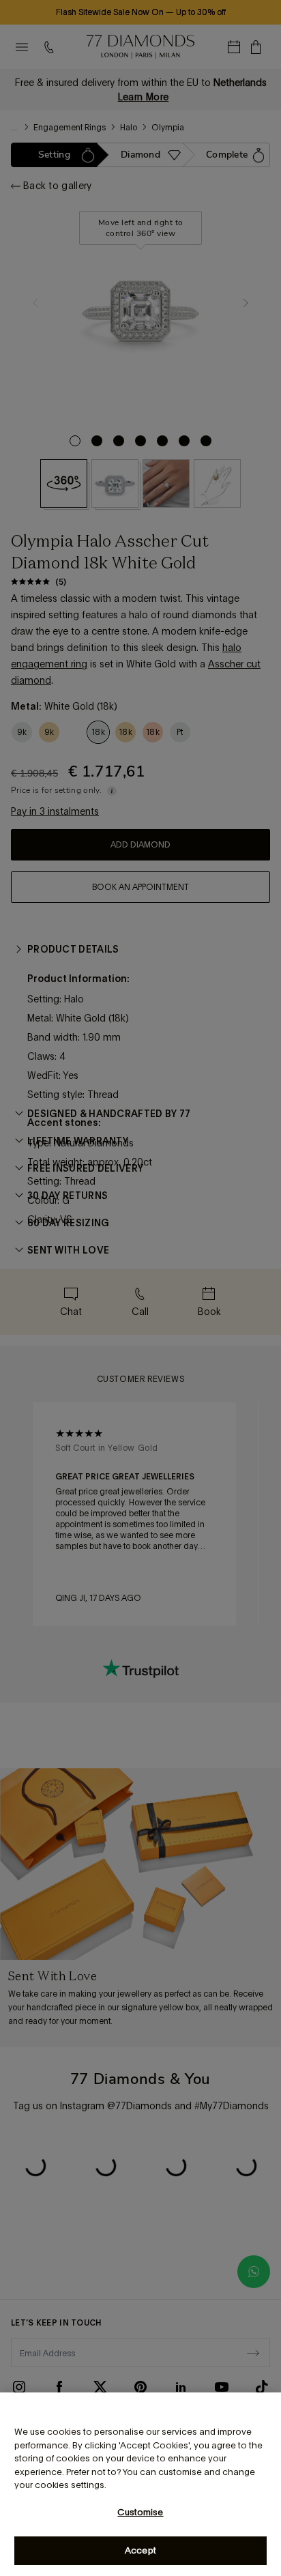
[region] (140, 2484)
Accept (140, 2550)
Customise (140, 2512)
